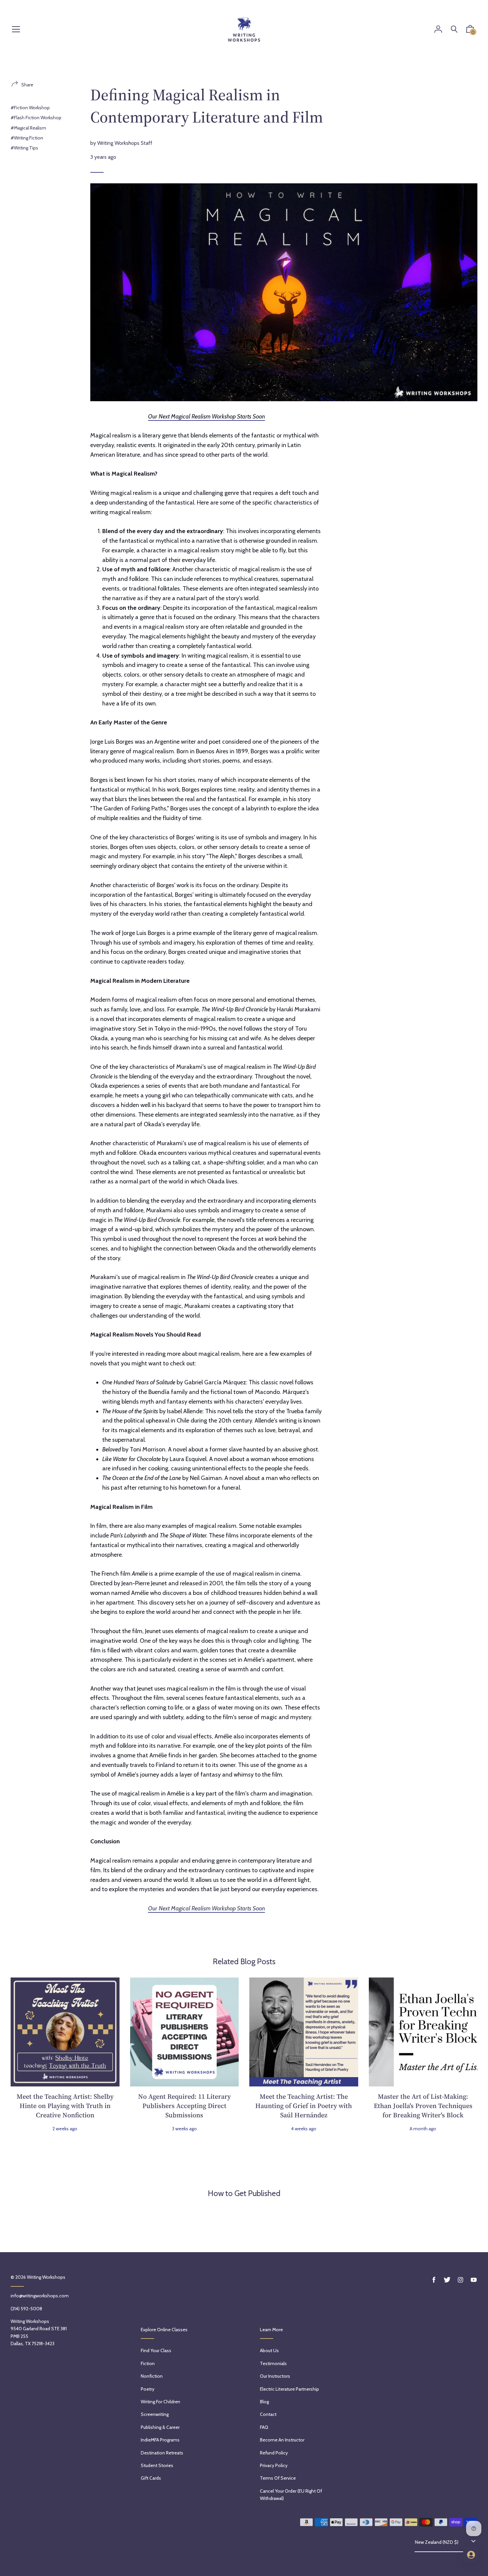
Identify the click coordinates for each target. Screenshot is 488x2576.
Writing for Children (161, 2402)
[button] (470, 31)
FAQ (264, 2427)
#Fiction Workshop (30, 108)
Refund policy (274, 2453)
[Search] (454, 29)
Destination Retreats (162, 2453)
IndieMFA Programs (160, 2440)
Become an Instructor (282, 2440)
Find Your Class (156, 2350)
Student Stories (157, 2465)
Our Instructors (275, 2376)
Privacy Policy (274, 2465)
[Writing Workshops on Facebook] (434, 2280)
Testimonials (273, 2363)
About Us (269, 2350)
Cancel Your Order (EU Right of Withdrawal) (291, 2495)
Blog (264, 2402)
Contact (268, 2414)
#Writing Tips (24, 148)
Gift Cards (151, 2478)
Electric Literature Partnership (289, 2389)
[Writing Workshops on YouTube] (474, 2280)
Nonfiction (152, 2376)
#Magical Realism (28, 128)
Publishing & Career (160, 2427)
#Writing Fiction (27, 138)
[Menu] (16, 30)
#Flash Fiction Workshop (36, 118)
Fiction (148, 2363)
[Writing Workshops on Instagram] (460, 2280)
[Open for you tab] (471, 2555)
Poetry (148, 2389)
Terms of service (278, 2478)
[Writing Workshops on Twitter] (447, 2280)
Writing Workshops (46, 2277)
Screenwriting (155, 2414)
